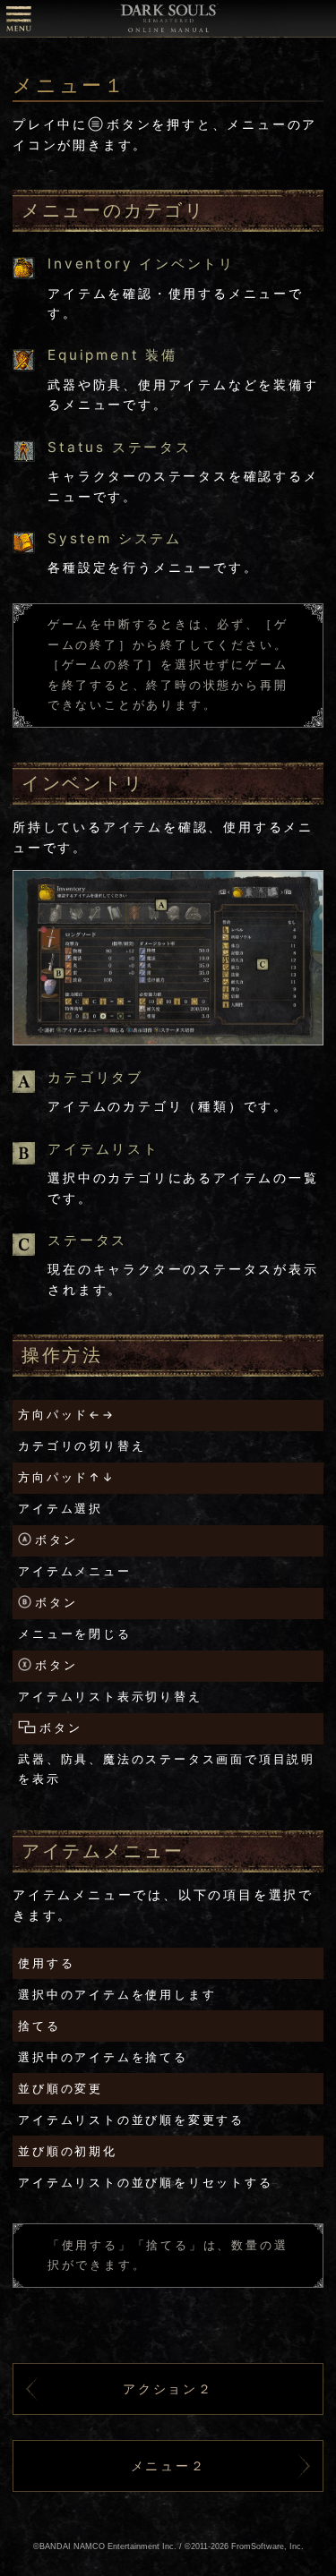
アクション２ (168, 2388)
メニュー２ (168, 2465)
